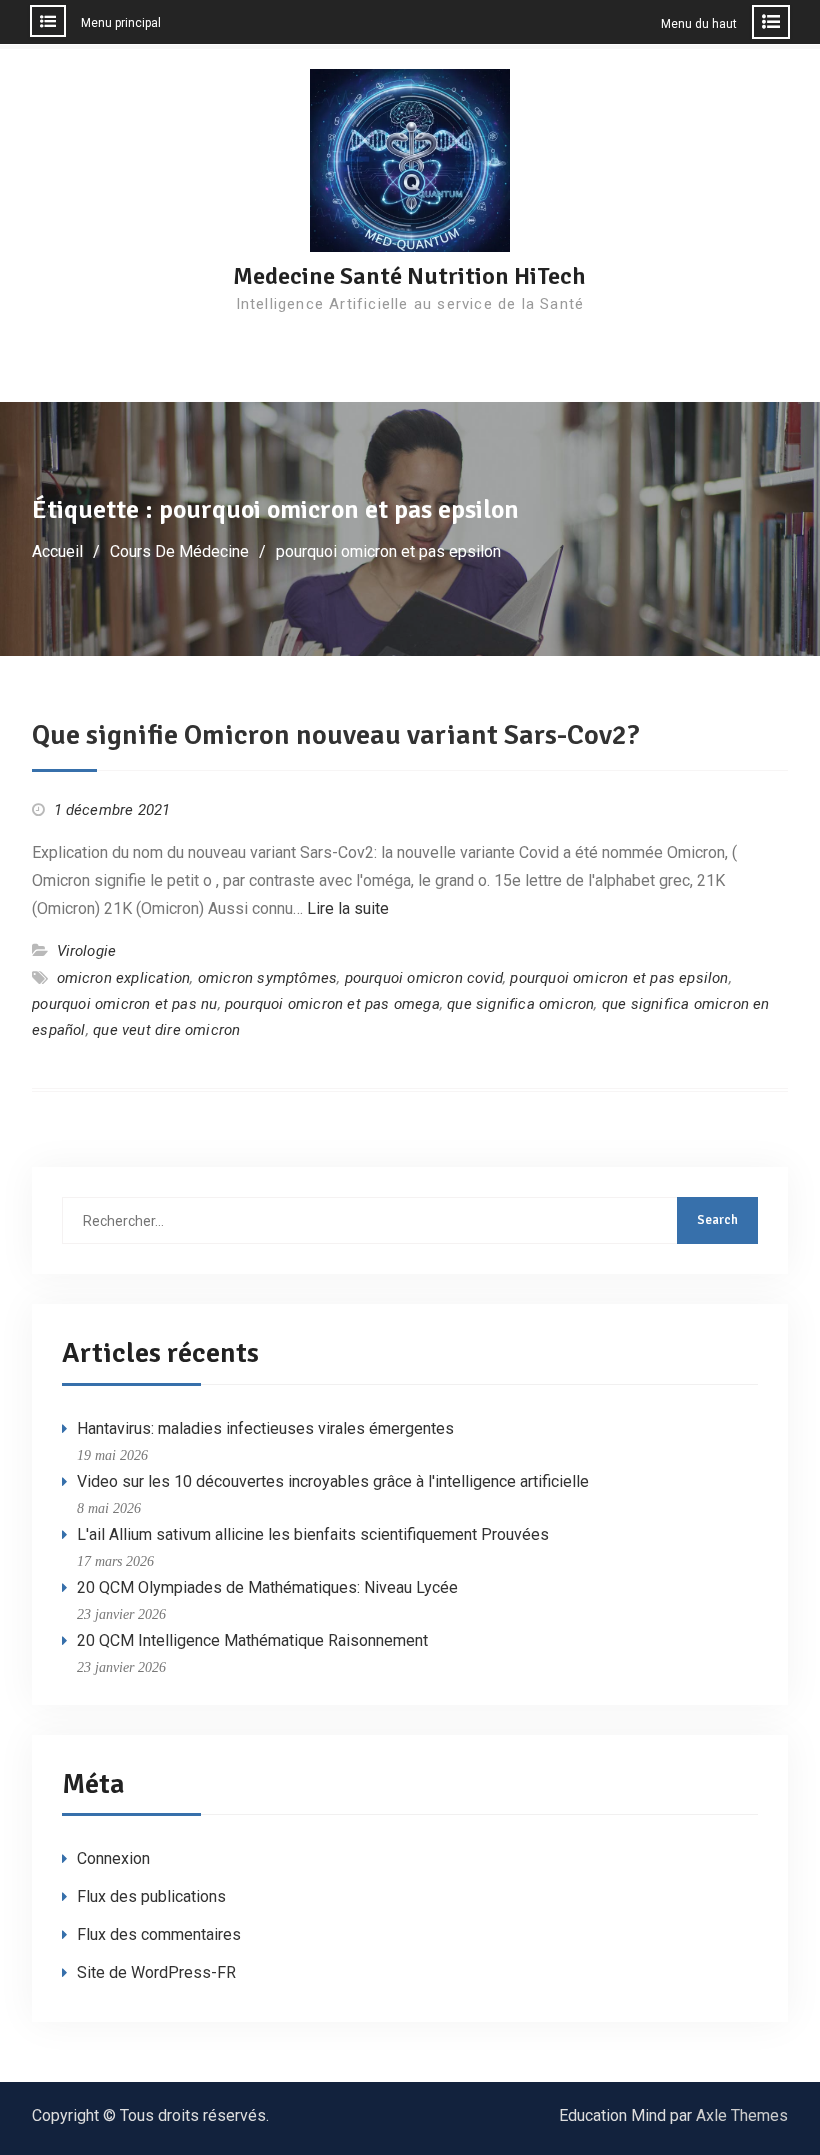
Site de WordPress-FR (156, 1972)
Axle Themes (742, 2115)
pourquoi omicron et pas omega (332, 1004)
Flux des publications (151, 1896)
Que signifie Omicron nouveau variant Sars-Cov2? (336, 735)
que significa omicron (520, 1004)
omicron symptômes (267, 978)
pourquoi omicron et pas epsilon (619, 978)
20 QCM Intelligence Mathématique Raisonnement (252, 1640)
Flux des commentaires (159, 1934)
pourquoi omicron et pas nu (124, 1004)
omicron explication (124, 978)
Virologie (87, 951)
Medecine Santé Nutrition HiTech (409, 276)
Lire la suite (348, 908)
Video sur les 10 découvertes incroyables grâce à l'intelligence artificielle (333, 1481)
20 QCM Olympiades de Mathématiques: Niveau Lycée (267, 1587)
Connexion (113, 1858)
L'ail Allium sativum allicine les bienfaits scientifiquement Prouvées (313, 1534)
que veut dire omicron (166, 1030)
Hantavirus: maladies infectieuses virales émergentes (265, 1428)
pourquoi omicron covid (424, 978)
